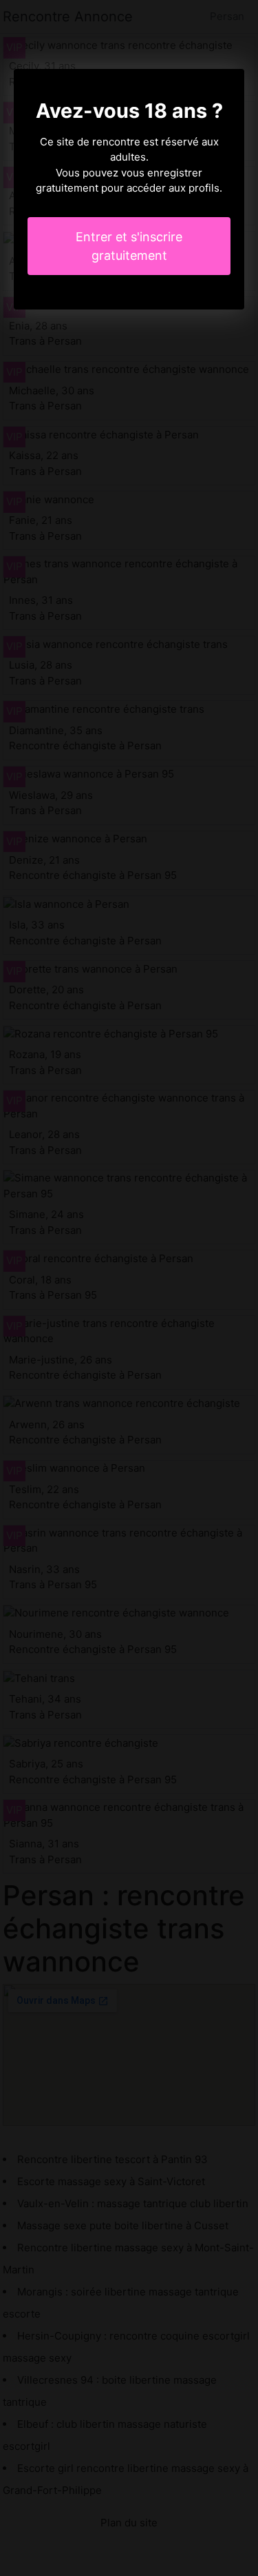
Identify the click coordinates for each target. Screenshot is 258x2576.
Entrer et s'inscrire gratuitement (129, 246)
